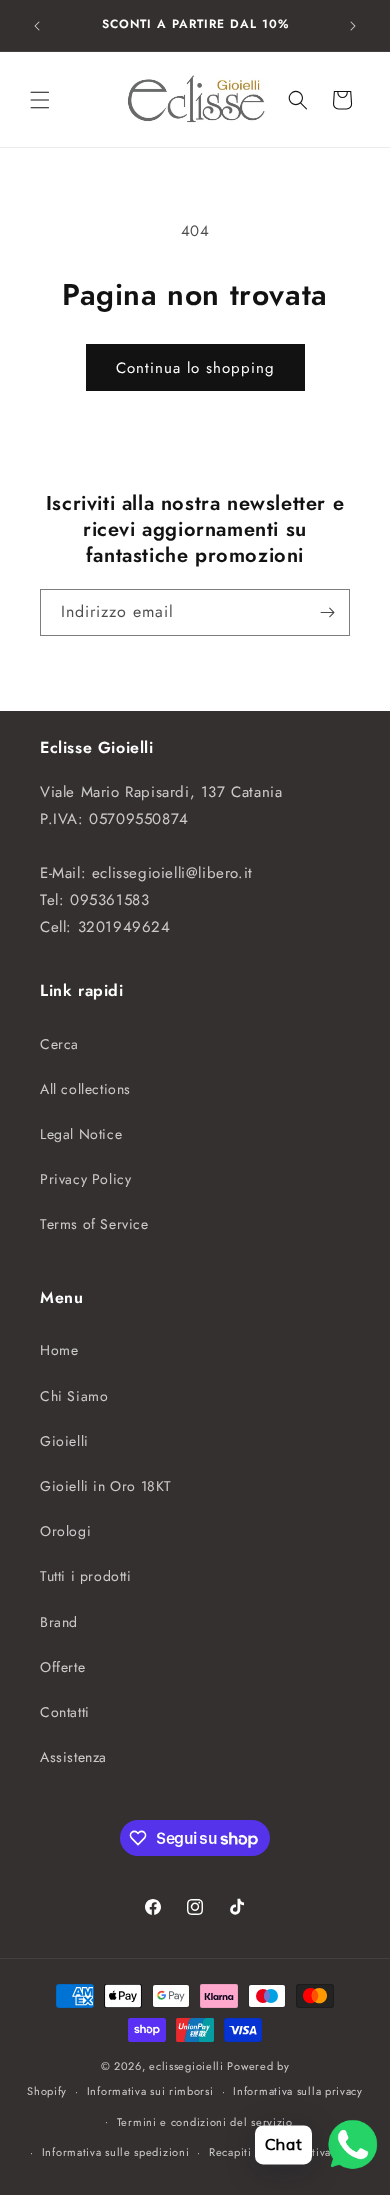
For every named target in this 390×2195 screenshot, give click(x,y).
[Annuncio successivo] (353, 26)
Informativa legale (319, 2152)
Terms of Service (94, 1224)
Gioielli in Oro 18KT (106, 1486)
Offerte (62, 1667)
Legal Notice (81, 1134)
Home (59, 1350)
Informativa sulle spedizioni (116, 2152)
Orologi (65, 1531)
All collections (85, 1089)
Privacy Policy (85, 1179)
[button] (40, 100)
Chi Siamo (74, 1396)
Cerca (59, 1044)
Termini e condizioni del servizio (205, 2122)
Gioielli (64, 1441)
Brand (59, 1622)
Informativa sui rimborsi (150, 2091)
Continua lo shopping (195, 368)
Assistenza (73, 1757)
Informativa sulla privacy (298, 2091)
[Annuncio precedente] (37, 26)
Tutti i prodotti (86, 1576)
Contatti (65, 1712)
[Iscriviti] (327, 612)
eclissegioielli (186, 2066)
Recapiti (230, 2152)
